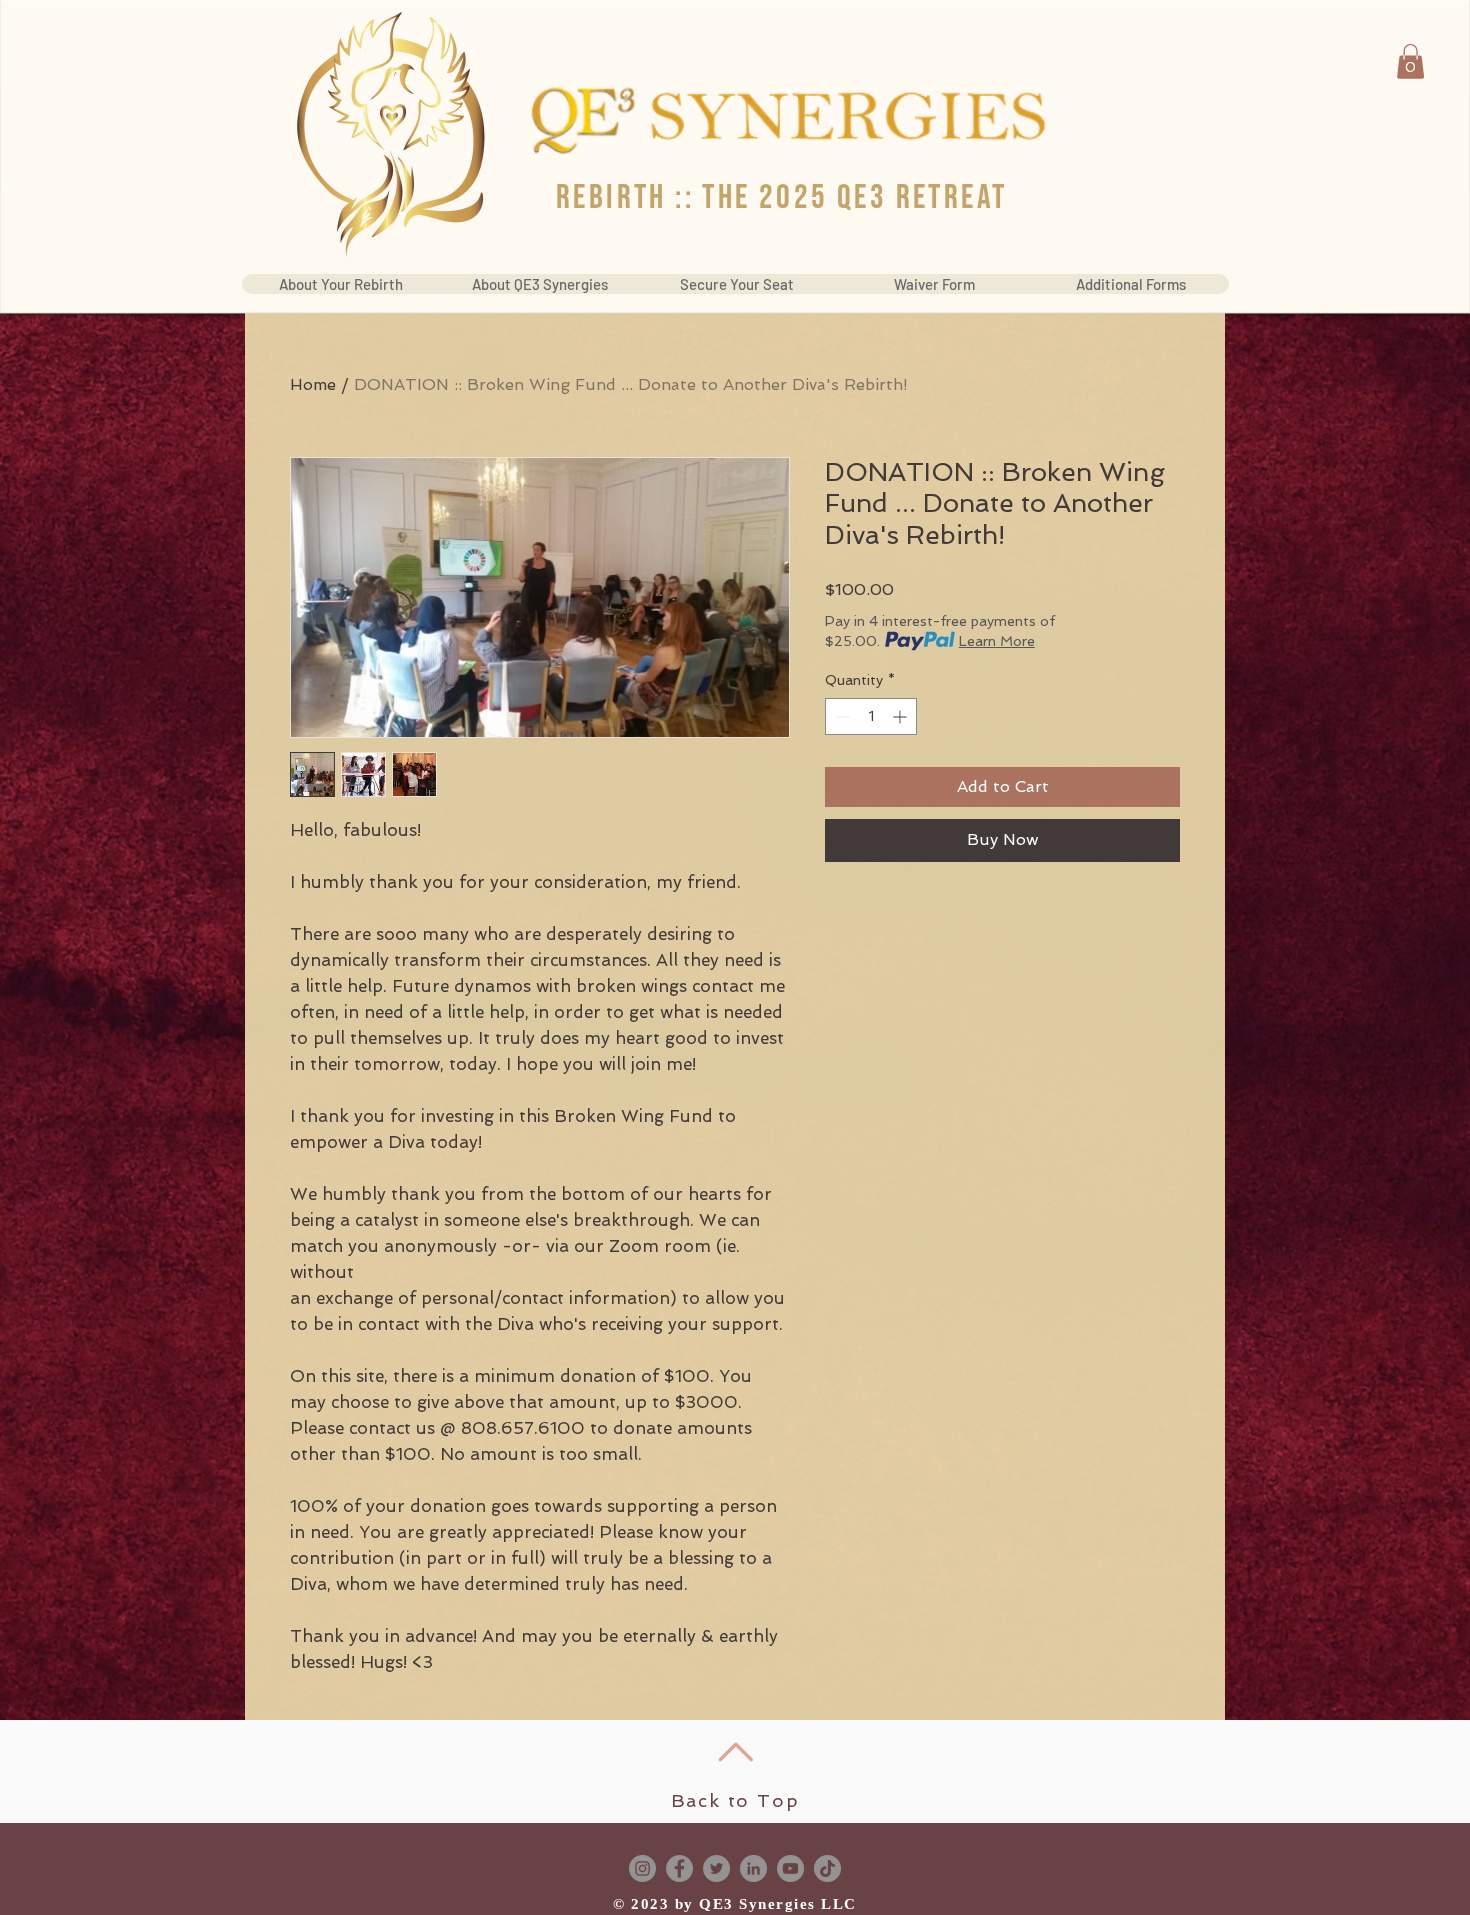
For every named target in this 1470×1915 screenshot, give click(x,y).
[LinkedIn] (753, 1868)
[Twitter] (716, 1868)
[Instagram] (642, 1868)
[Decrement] (840, 716)
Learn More (997, 641)
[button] (1410, 61)
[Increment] (901, 716)
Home (313, 384)
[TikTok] (827, 1868)
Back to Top (735, 1800)
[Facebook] (679, 1868)
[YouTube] (790, 1868)
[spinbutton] (871, 716)
